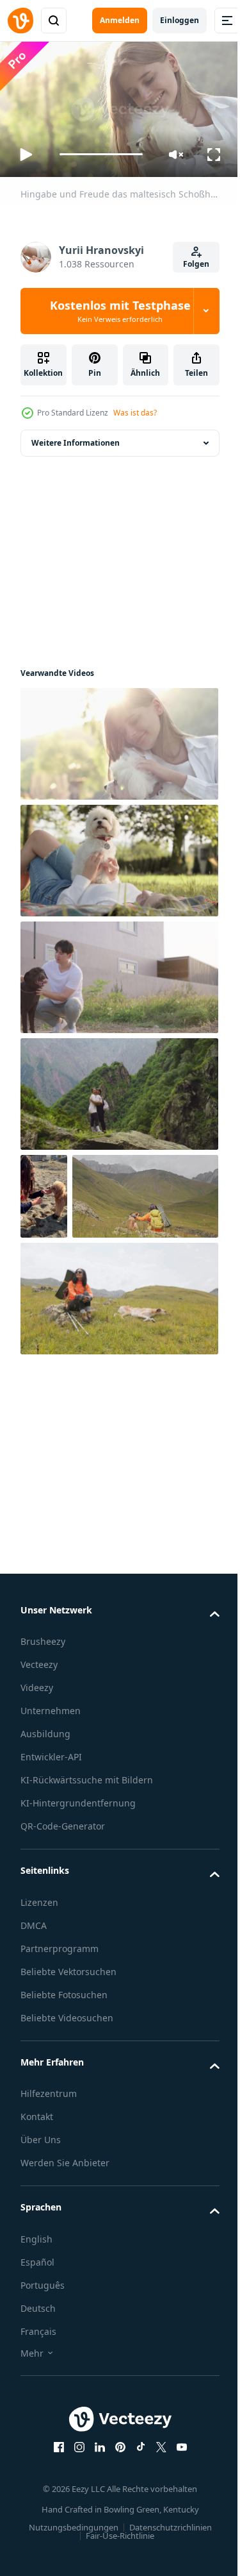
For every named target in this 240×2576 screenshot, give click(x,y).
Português (43, 2368)
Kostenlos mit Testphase (120, 311)
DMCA (34, 2008)
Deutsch (38, 2391)
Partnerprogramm (60, 2031)
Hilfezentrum (49, 2176)
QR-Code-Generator (63, 1909)
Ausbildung (45, 1816)
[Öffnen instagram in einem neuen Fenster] (74, 2530)
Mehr (32, 2436)
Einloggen (180, 20)
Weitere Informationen (76, 438)
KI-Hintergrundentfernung (78, 1886)
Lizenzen (39, 1985)
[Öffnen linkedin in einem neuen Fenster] (95, 2530)
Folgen (196, 264)
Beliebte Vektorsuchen (68, 2054)
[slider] (101, 154)
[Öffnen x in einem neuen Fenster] (156, 2530)
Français (38, 2414)
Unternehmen (51, 1793)
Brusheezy (43, 1724)
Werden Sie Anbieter (65, 2245)
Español (37, 2345)
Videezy (37, 1770)
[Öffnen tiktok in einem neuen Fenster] (136, 2530)
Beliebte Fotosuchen (64, 2077)
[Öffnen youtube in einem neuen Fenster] (177, 2530)
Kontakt (37, 2199)
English (36, 2322)
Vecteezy (39, 1747)
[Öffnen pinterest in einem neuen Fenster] (115, 2530)
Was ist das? (135, 413)
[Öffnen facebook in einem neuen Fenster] (54, 2530)
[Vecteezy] (20, 21)
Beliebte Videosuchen (67, 2100)
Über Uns (41, 2222)
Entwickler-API (51, 1839)
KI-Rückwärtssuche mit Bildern (87, 1863)
